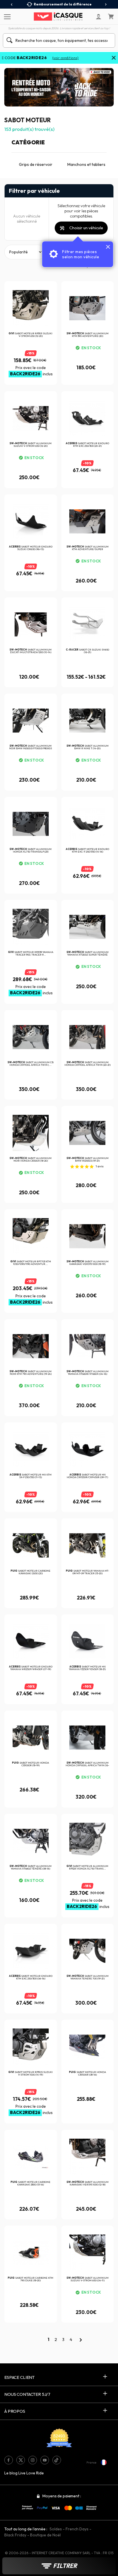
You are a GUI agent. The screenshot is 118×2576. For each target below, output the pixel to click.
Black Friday (15, 2535)
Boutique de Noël (45, 2535)
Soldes (56, 2529)
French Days (77, 2529)
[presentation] (12, 5)
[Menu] (6, 16)
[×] (114, 58)
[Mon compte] (99, 17)
